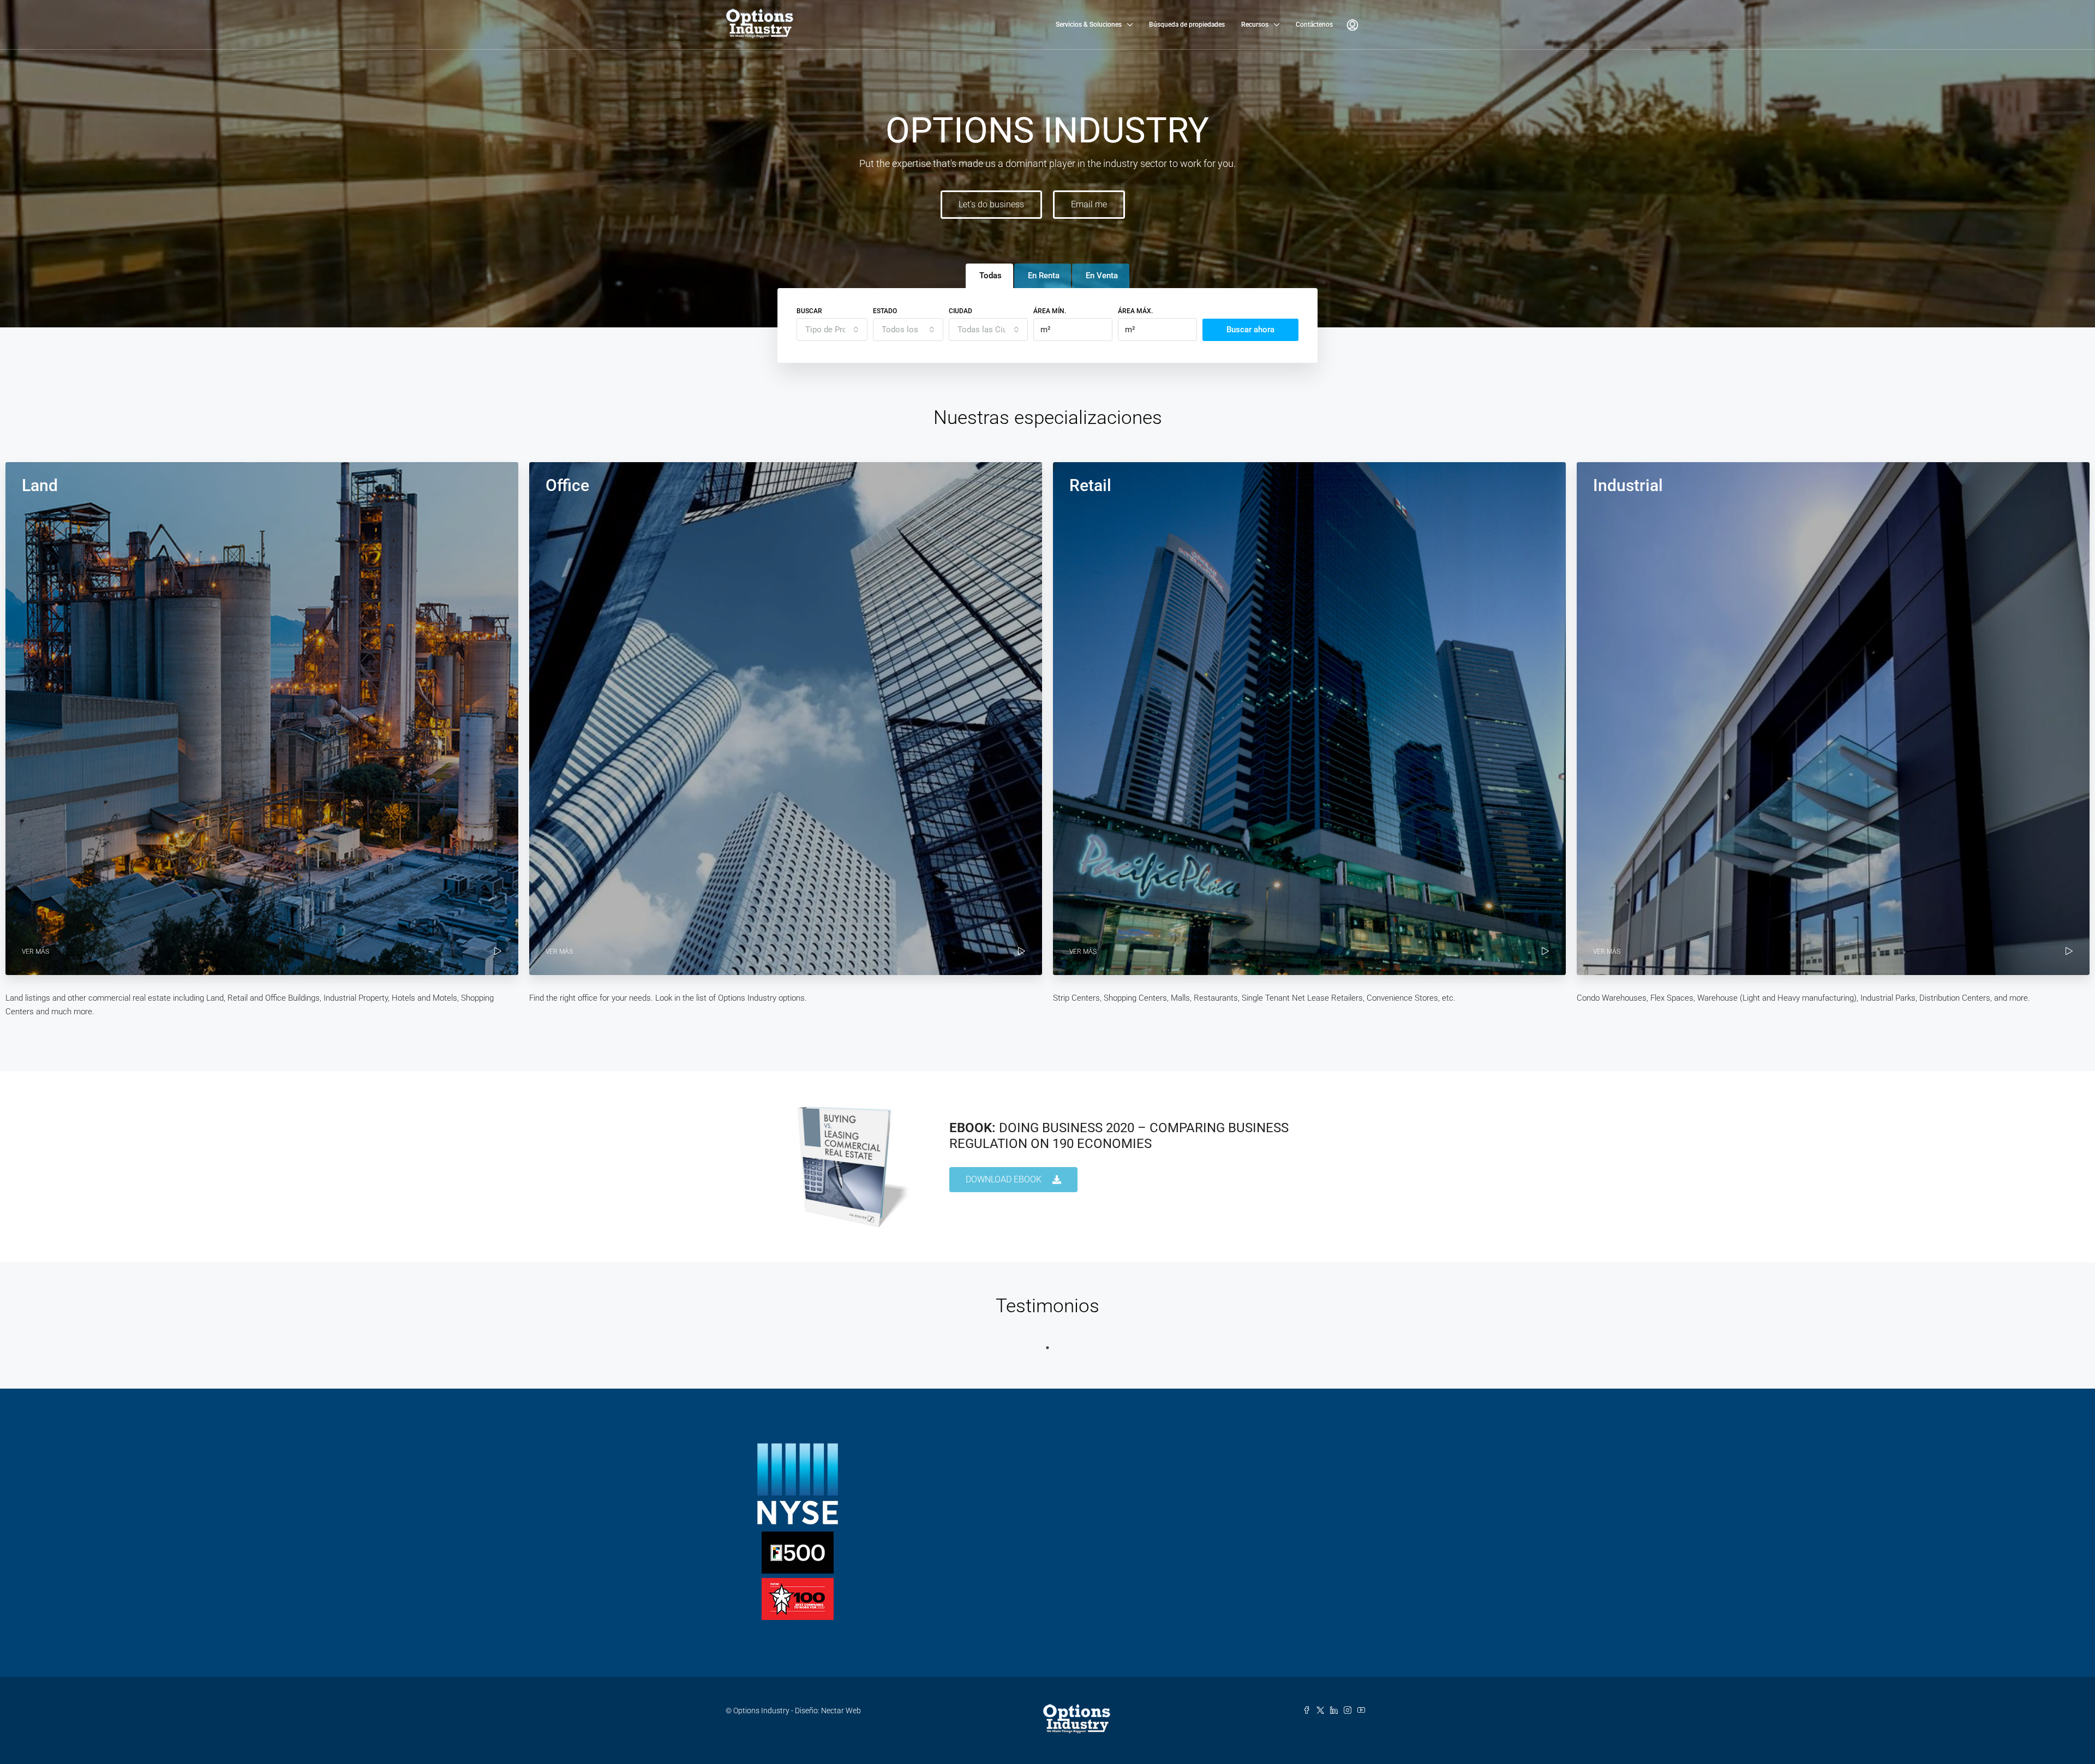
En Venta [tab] (1102, 276)
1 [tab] (1047, 1348)
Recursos (1255, 25)
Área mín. (1050, 311)
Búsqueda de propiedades (1187, 25)
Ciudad (960, 311)
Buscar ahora (1250, 330)
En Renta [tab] (1044, 276)
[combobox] (832, 330)
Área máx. (1135, 311)
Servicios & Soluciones (1089, 25)
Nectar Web (841, 1711)
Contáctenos (1314, 25)
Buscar (809, 311)
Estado (885, 311)
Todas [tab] (990, 276)
